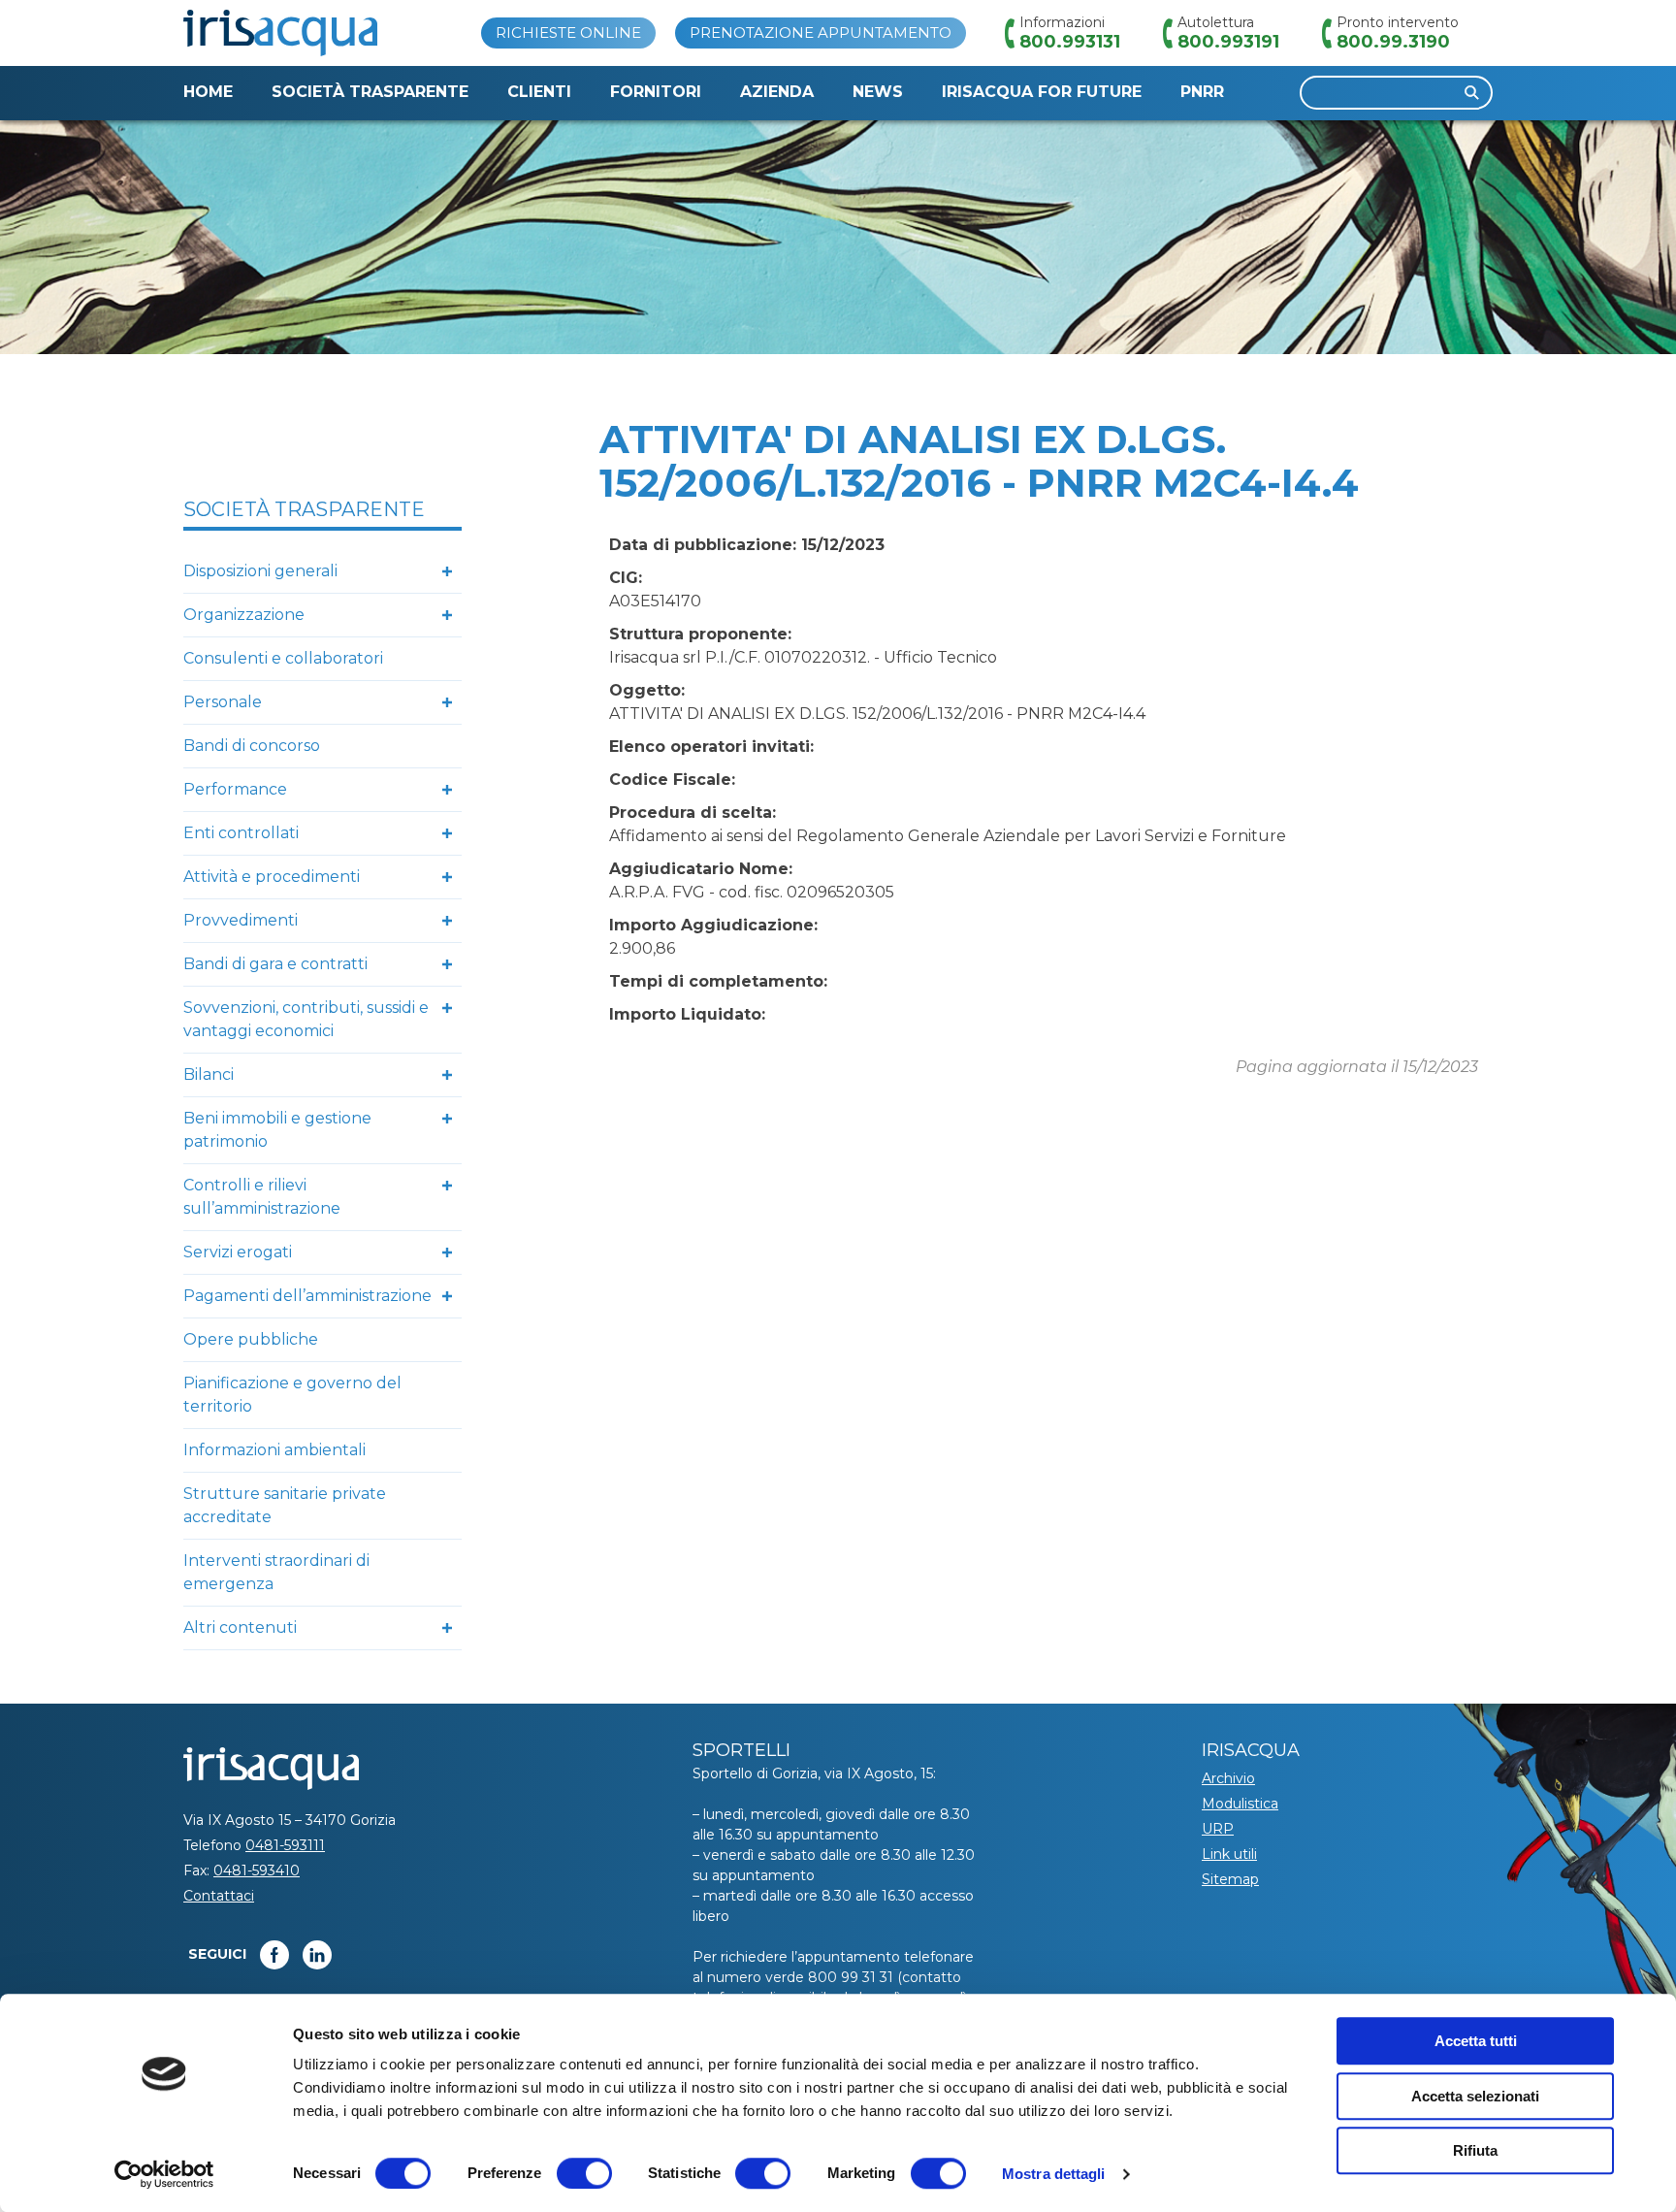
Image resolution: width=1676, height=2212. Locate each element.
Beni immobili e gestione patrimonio (277, 1130)
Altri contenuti (240, 1627)
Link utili (1229, 1854)
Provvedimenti (241, 920)
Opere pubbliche (251, 1339)
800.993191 (1228, 42)
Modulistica (1240, 1804)
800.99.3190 (1393, 42)
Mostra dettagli (1054, 2174)
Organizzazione (244, 615)
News (878, 92)
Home (208, 92)
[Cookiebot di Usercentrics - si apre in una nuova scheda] (164, 2174)
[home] (280, 33)
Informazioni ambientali (274, 1450)
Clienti (539, 92)
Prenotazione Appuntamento (821, 33)
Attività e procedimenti (272, 877)
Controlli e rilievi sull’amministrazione (262, 1197)
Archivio (1228, 1778)
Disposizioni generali (260, 571)
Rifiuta (1475, 2150)
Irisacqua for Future (1042, 92)
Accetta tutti (1476, 2041)
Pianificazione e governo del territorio (292, 1395)
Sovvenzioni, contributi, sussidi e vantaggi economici (306, 1019)
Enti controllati (241, 833)
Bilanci (209, 1074)
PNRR (1202, 92)
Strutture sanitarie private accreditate (285, 1505)
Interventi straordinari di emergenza (276, 1572)
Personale (223, 702)
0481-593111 (285, 1845)
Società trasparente (370, 92)
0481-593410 (257, 1870)
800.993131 (1070, 42)
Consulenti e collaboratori (283, 658)
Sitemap (1230, 1879)
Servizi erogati (238, 1252)
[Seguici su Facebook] (274, 1955)
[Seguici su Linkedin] (317, 1955)
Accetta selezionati (1475, 2096)
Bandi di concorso (252, 746)
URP (1218, 1829)
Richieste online (568, 33)
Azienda (777, 92)
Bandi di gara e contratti (275, 964)
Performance (235, 789)
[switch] (584, 2173)
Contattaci (219, 1896)
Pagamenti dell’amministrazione (307, 1296)
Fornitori (656, 92)
